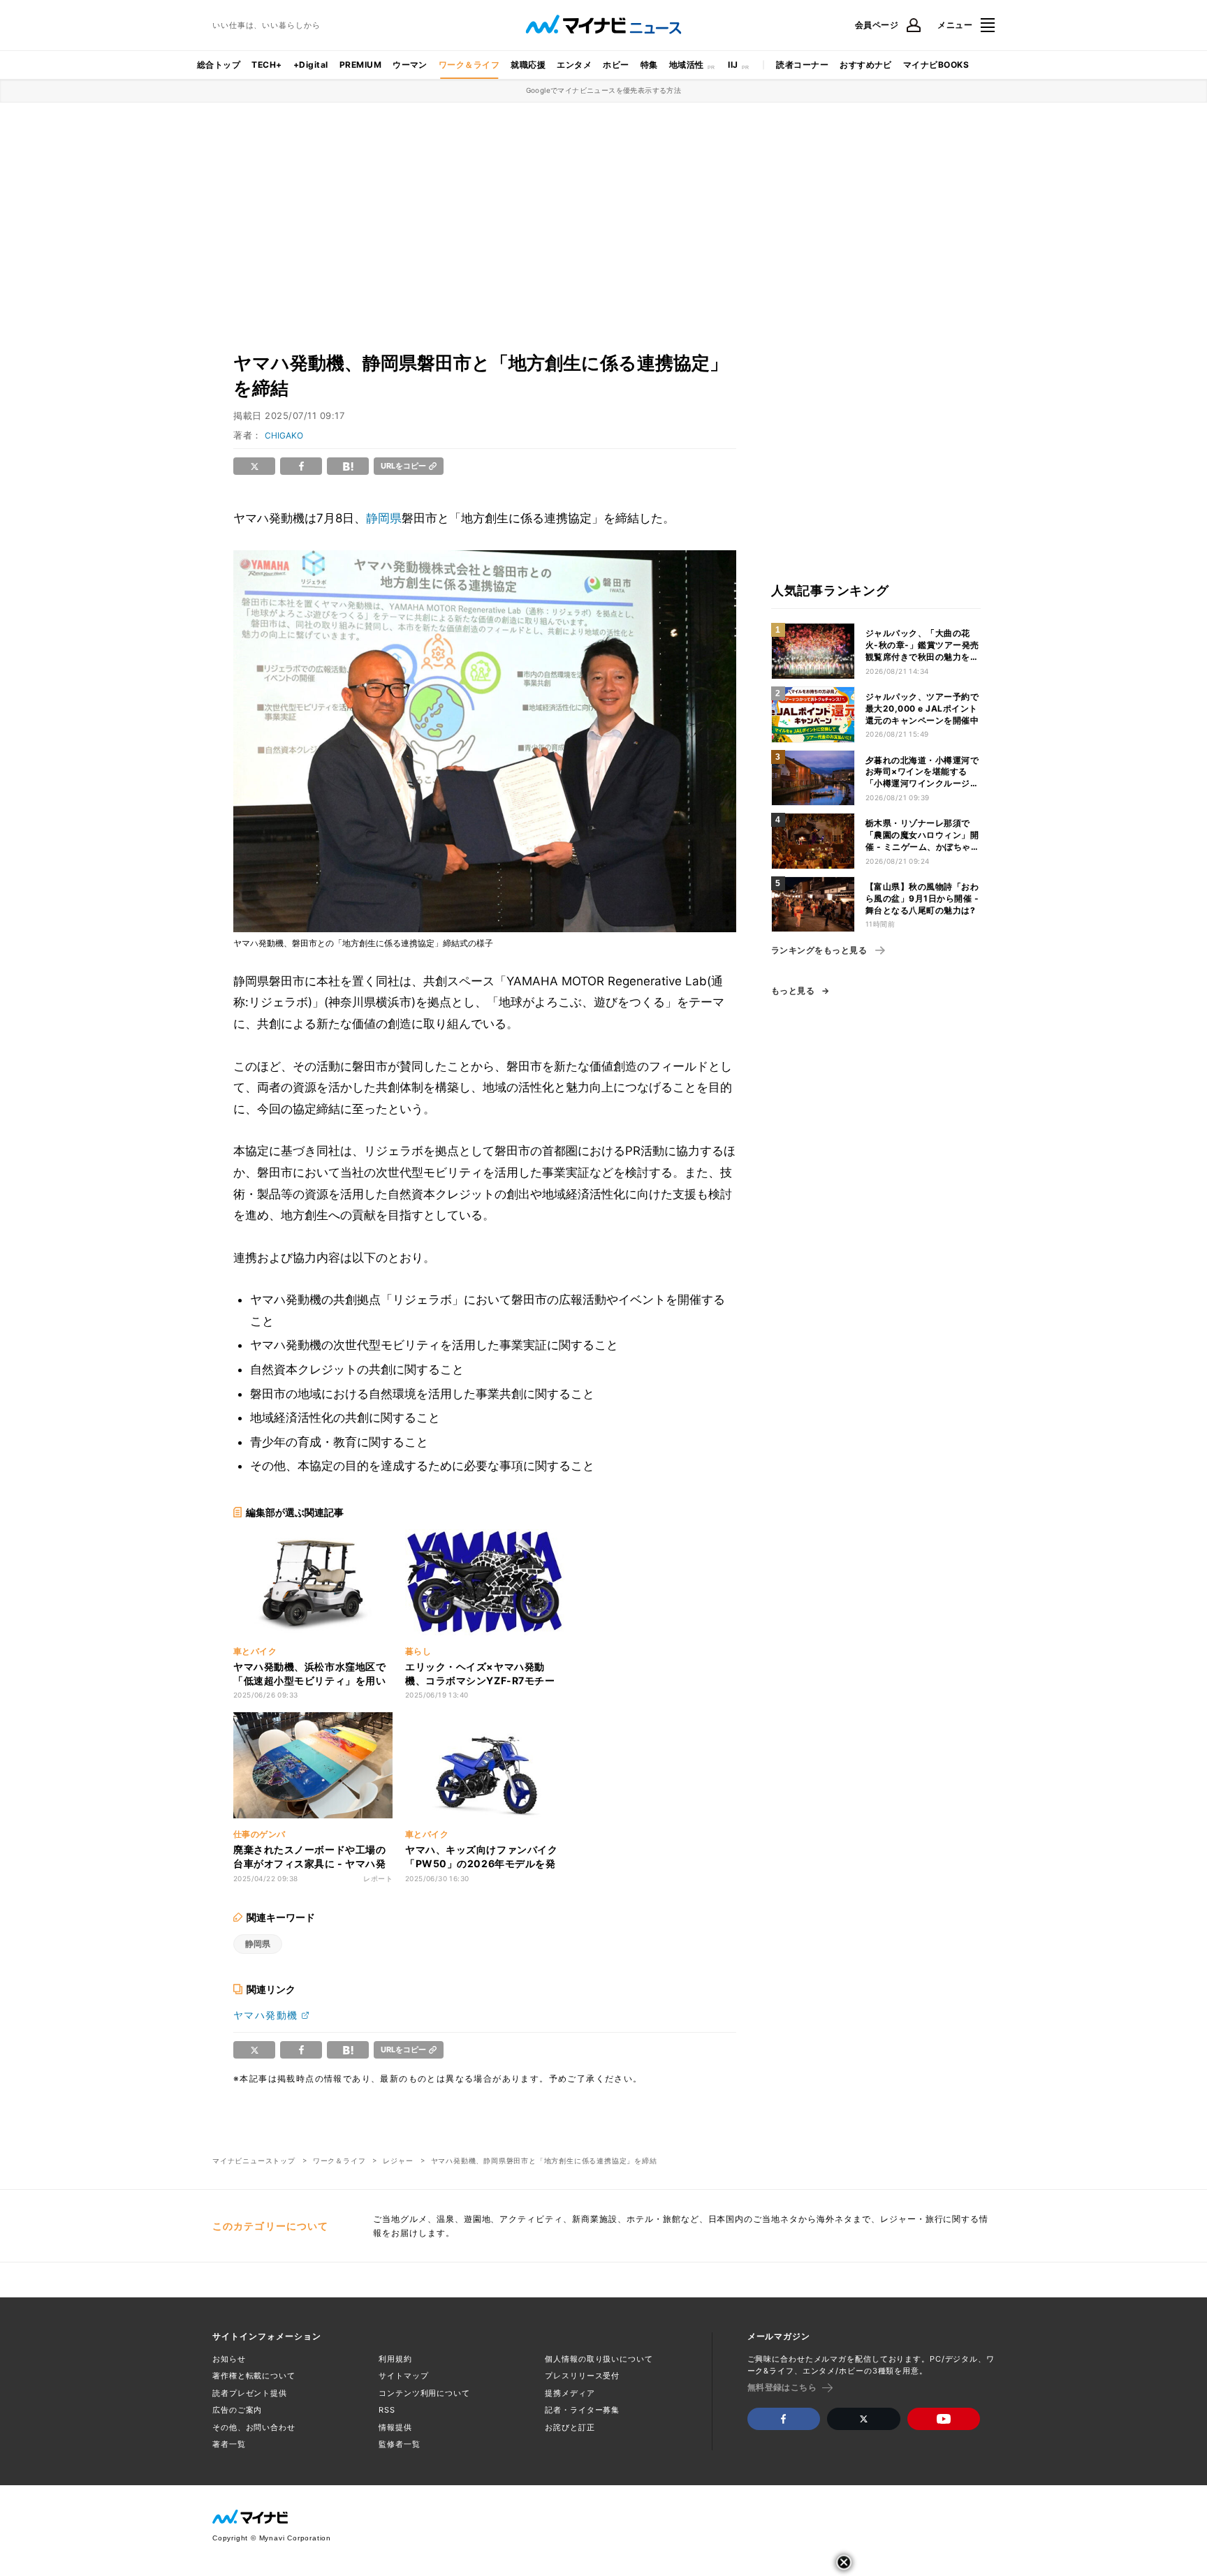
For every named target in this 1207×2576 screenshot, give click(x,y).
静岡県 (384, 518)
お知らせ (229, 2359)
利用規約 (395, 2359)
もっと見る (793, 991)
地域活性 (687, 65)
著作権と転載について (254, 2376)
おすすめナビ (866, 65)
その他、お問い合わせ (254, 2427)
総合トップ (219, 65)
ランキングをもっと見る (819, 950)
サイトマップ (403, 2376)
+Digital (311, 65)
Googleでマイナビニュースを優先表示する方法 (604, 90)
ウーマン (410, 65)
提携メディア (570, 2393)
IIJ (733, 65)
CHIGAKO (284, 435)
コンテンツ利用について (424, 2393)
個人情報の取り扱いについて (599, 2359)
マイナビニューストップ (254, 2161)
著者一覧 (229, 2444)
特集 (649, 65)
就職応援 (528, 65)
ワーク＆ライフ (469, 65)
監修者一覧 (399, 2444)
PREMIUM (360, 65)
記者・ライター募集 (582, 2410)
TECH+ (266, 65)
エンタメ (574, 65)
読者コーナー (802, 65)
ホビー (616, 65)
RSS (387, 2410)
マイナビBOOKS (936, 65)
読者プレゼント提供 (250, 2393)
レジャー (398, 2161)
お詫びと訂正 (570, 2427)
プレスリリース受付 (582, 2376)
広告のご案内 (237, 2410)
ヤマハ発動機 (265, 2015)
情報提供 (395, 2427)
